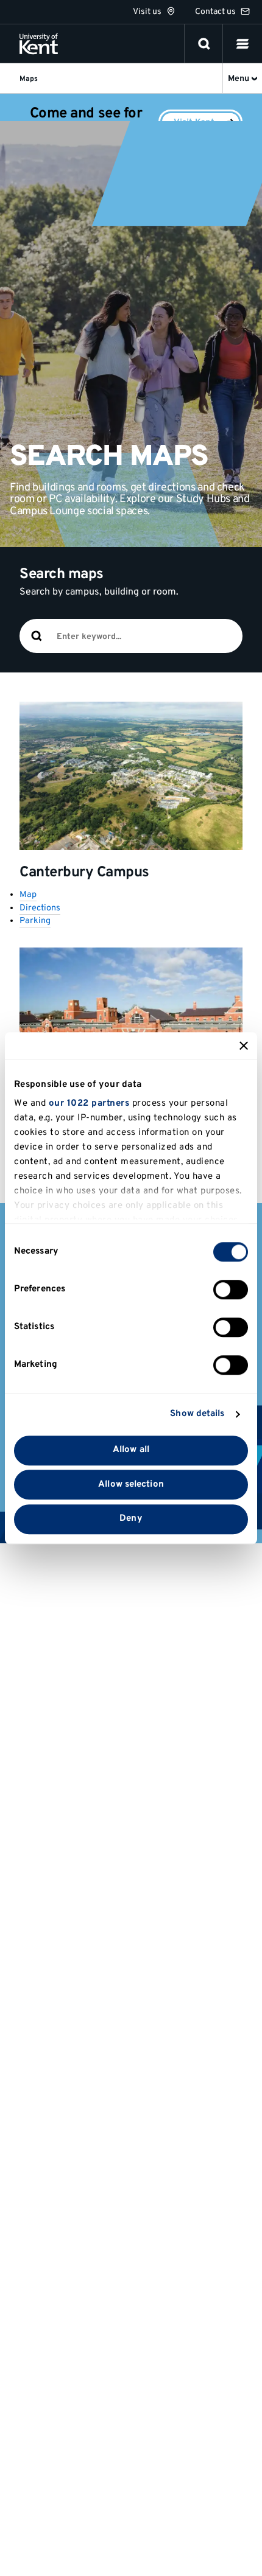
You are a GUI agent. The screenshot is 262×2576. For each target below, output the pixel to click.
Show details (197, 1414)
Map (28, 895)
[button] (243, 44)
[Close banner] (244, 1045)
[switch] (231, 1290)
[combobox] (149, 637)
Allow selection (131, 1485)
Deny (131, 1519)
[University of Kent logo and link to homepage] (39, 44)
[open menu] (243, 44)
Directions (40, 908)
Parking (35, 921)
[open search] (204, 44)
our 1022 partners (89, 1104)
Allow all (131, 1450)
